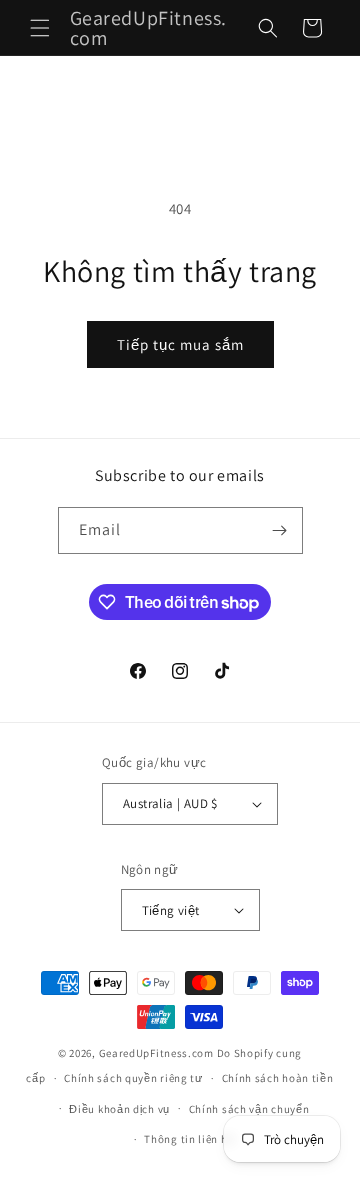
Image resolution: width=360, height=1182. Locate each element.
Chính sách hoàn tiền (278, 1078)
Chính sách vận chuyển (249, 1109)
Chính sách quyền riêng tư (133, 1078)
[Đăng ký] (280, 530)
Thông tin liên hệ (189, 1139)
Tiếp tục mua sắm (180, 344)
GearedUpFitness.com (156, 1053)
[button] (40, 28)
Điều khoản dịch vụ (119, 1109)
